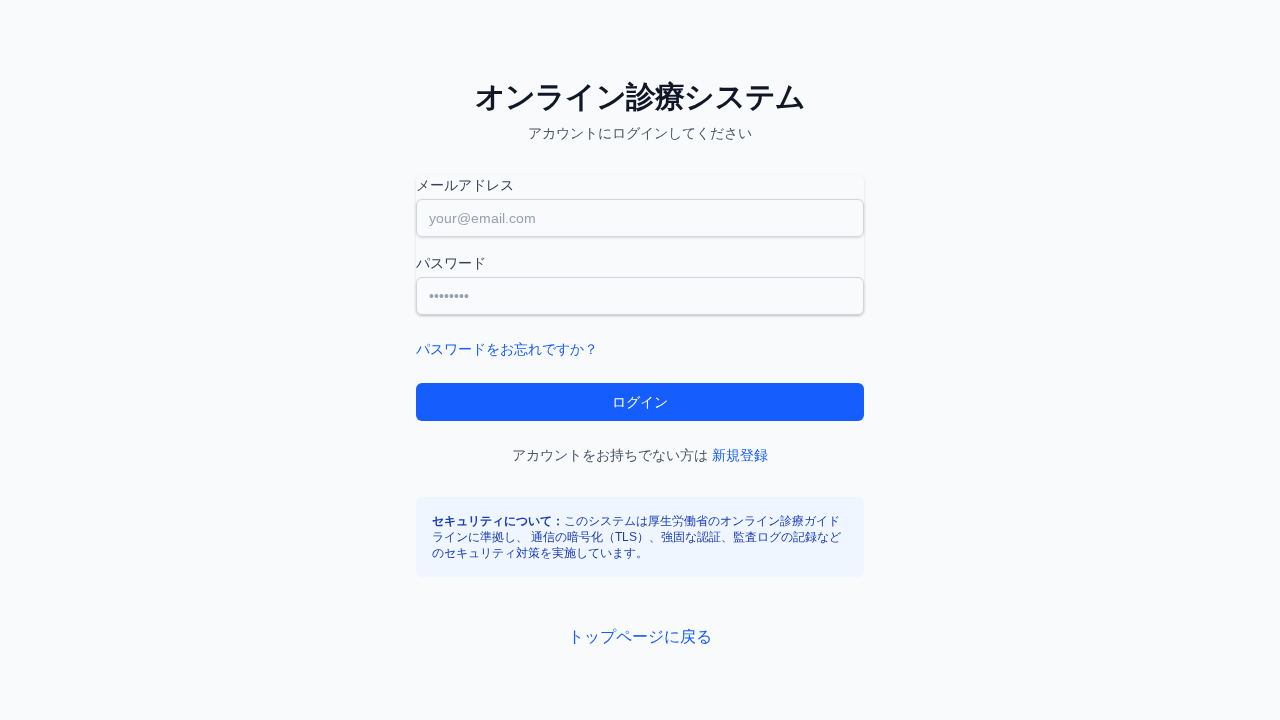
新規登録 (740, 455)
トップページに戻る (640, 636)
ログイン (640, 402)
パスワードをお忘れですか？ (507, 349)
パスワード (451, 263)
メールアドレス (465, 185)
